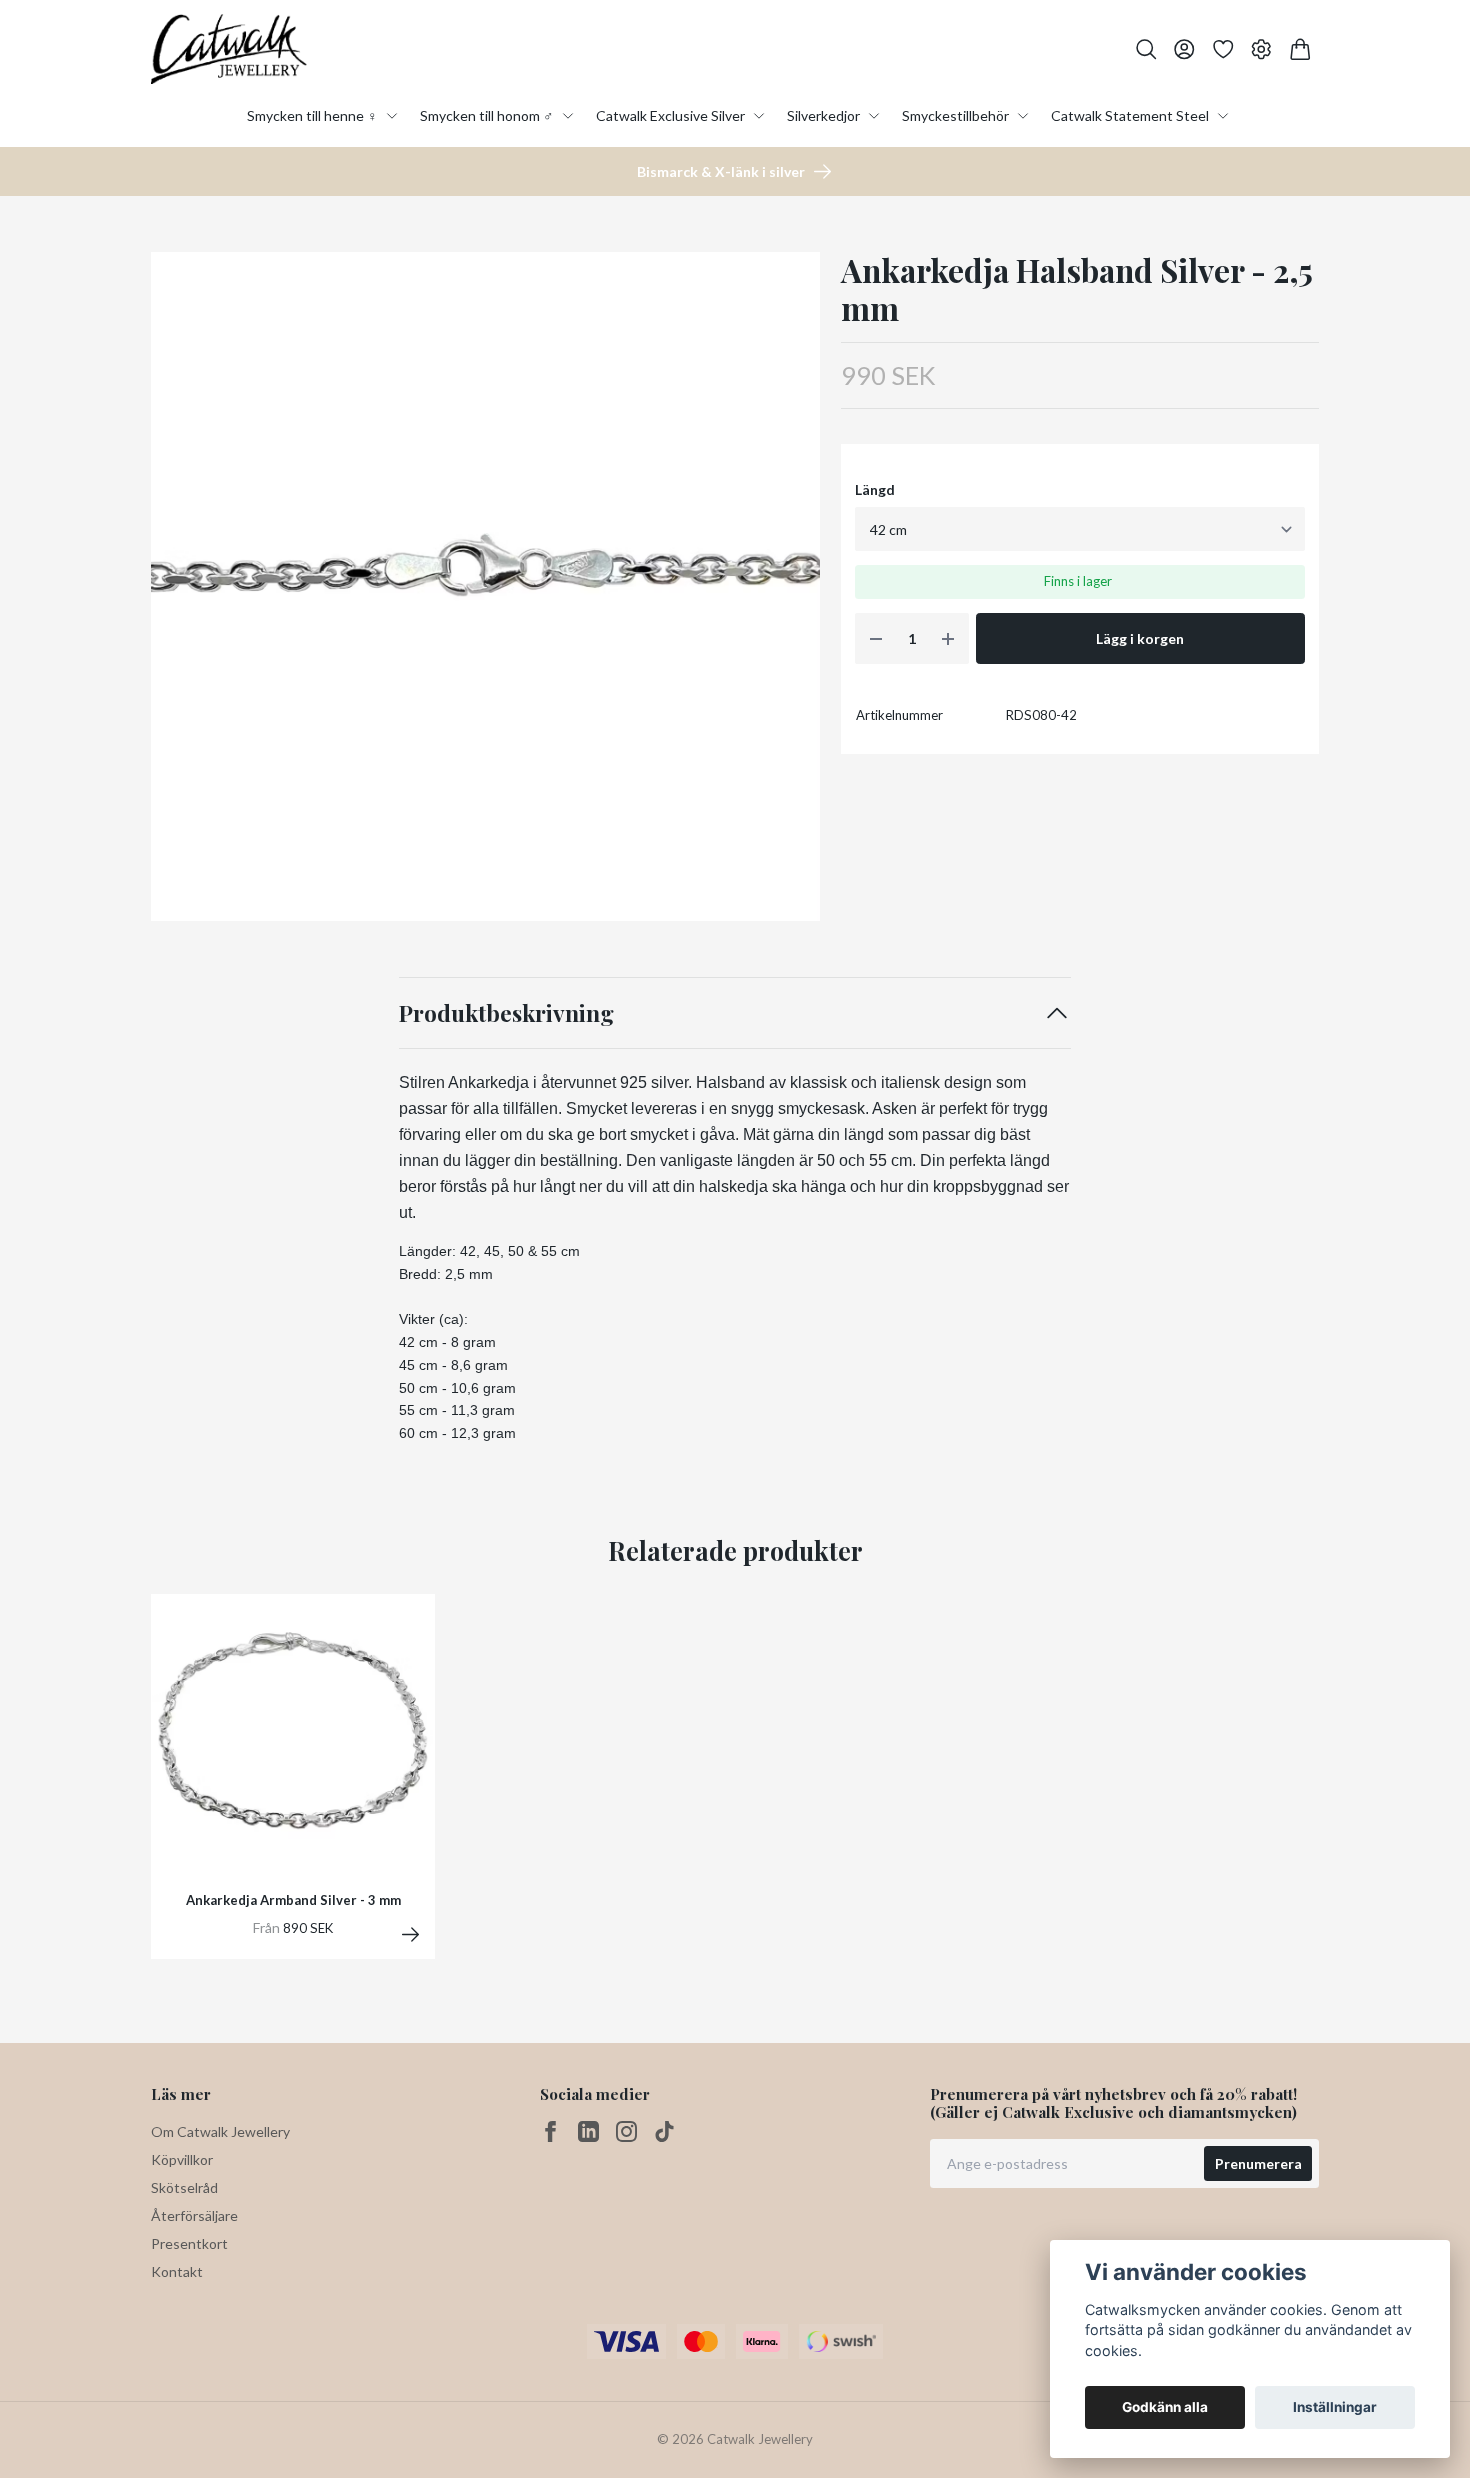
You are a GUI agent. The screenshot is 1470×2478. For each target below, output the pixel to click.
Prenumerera (1258, 2163)
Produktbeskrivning (506, 1012)
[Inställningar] (1261, 49)
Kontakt (177, 2271)
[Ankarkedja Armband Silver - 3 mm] (410, 1934)
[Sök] (1146, 49)
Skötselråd (184, 2187)
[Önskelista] (1223, 49)
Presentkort (189, 2243)
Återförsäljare (194, 2215)
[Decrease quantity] (876, 638)
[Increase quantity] (948, 638)
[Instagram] (626, 2131)
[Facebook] (550, 2131)
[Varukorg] (1300, 49)
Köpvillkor (182, 2159)
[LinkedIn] (588, 2131)
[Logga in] (1184, 49)
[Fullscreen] (485, 586)
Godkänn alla (1165, 2407)
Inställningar (1335, 2407)
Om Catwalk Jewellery (220, 2131)
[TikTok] (664, 2131)
